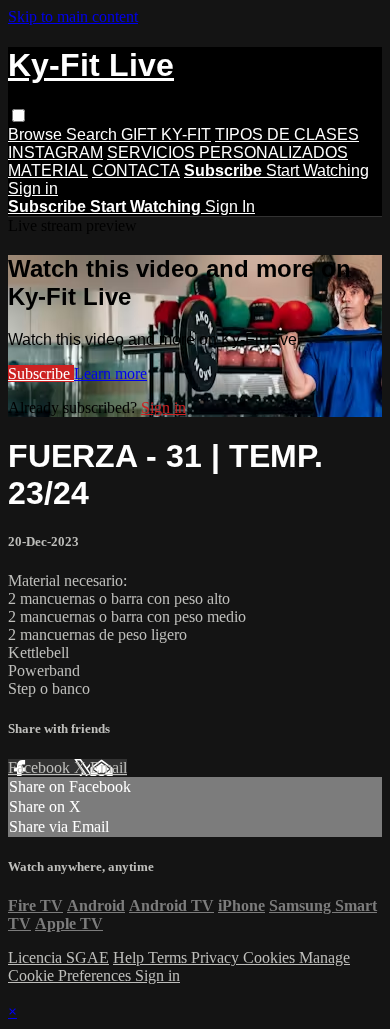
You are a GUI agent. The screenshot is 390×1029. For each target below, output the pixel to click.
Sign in (33, 188)
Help (130, 957)
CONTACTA (136, 170)
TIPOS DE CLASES (287, 134)
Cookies (271, 957)
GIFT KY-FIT (166, 134)
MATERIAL (48, 170)
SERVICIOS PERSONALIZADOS (227, 152)
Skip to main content (73, 16)
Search (93, 134)
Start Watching (317, 170)
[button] (18, 115)
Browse (37, 134)
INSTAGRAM (55, 152)
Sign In (230, 206)
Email (108, 767)
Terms (169, 957)
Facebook (41, 767)
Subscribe (41, 373)
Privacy (217, 957)
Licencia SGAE (58, 957)
